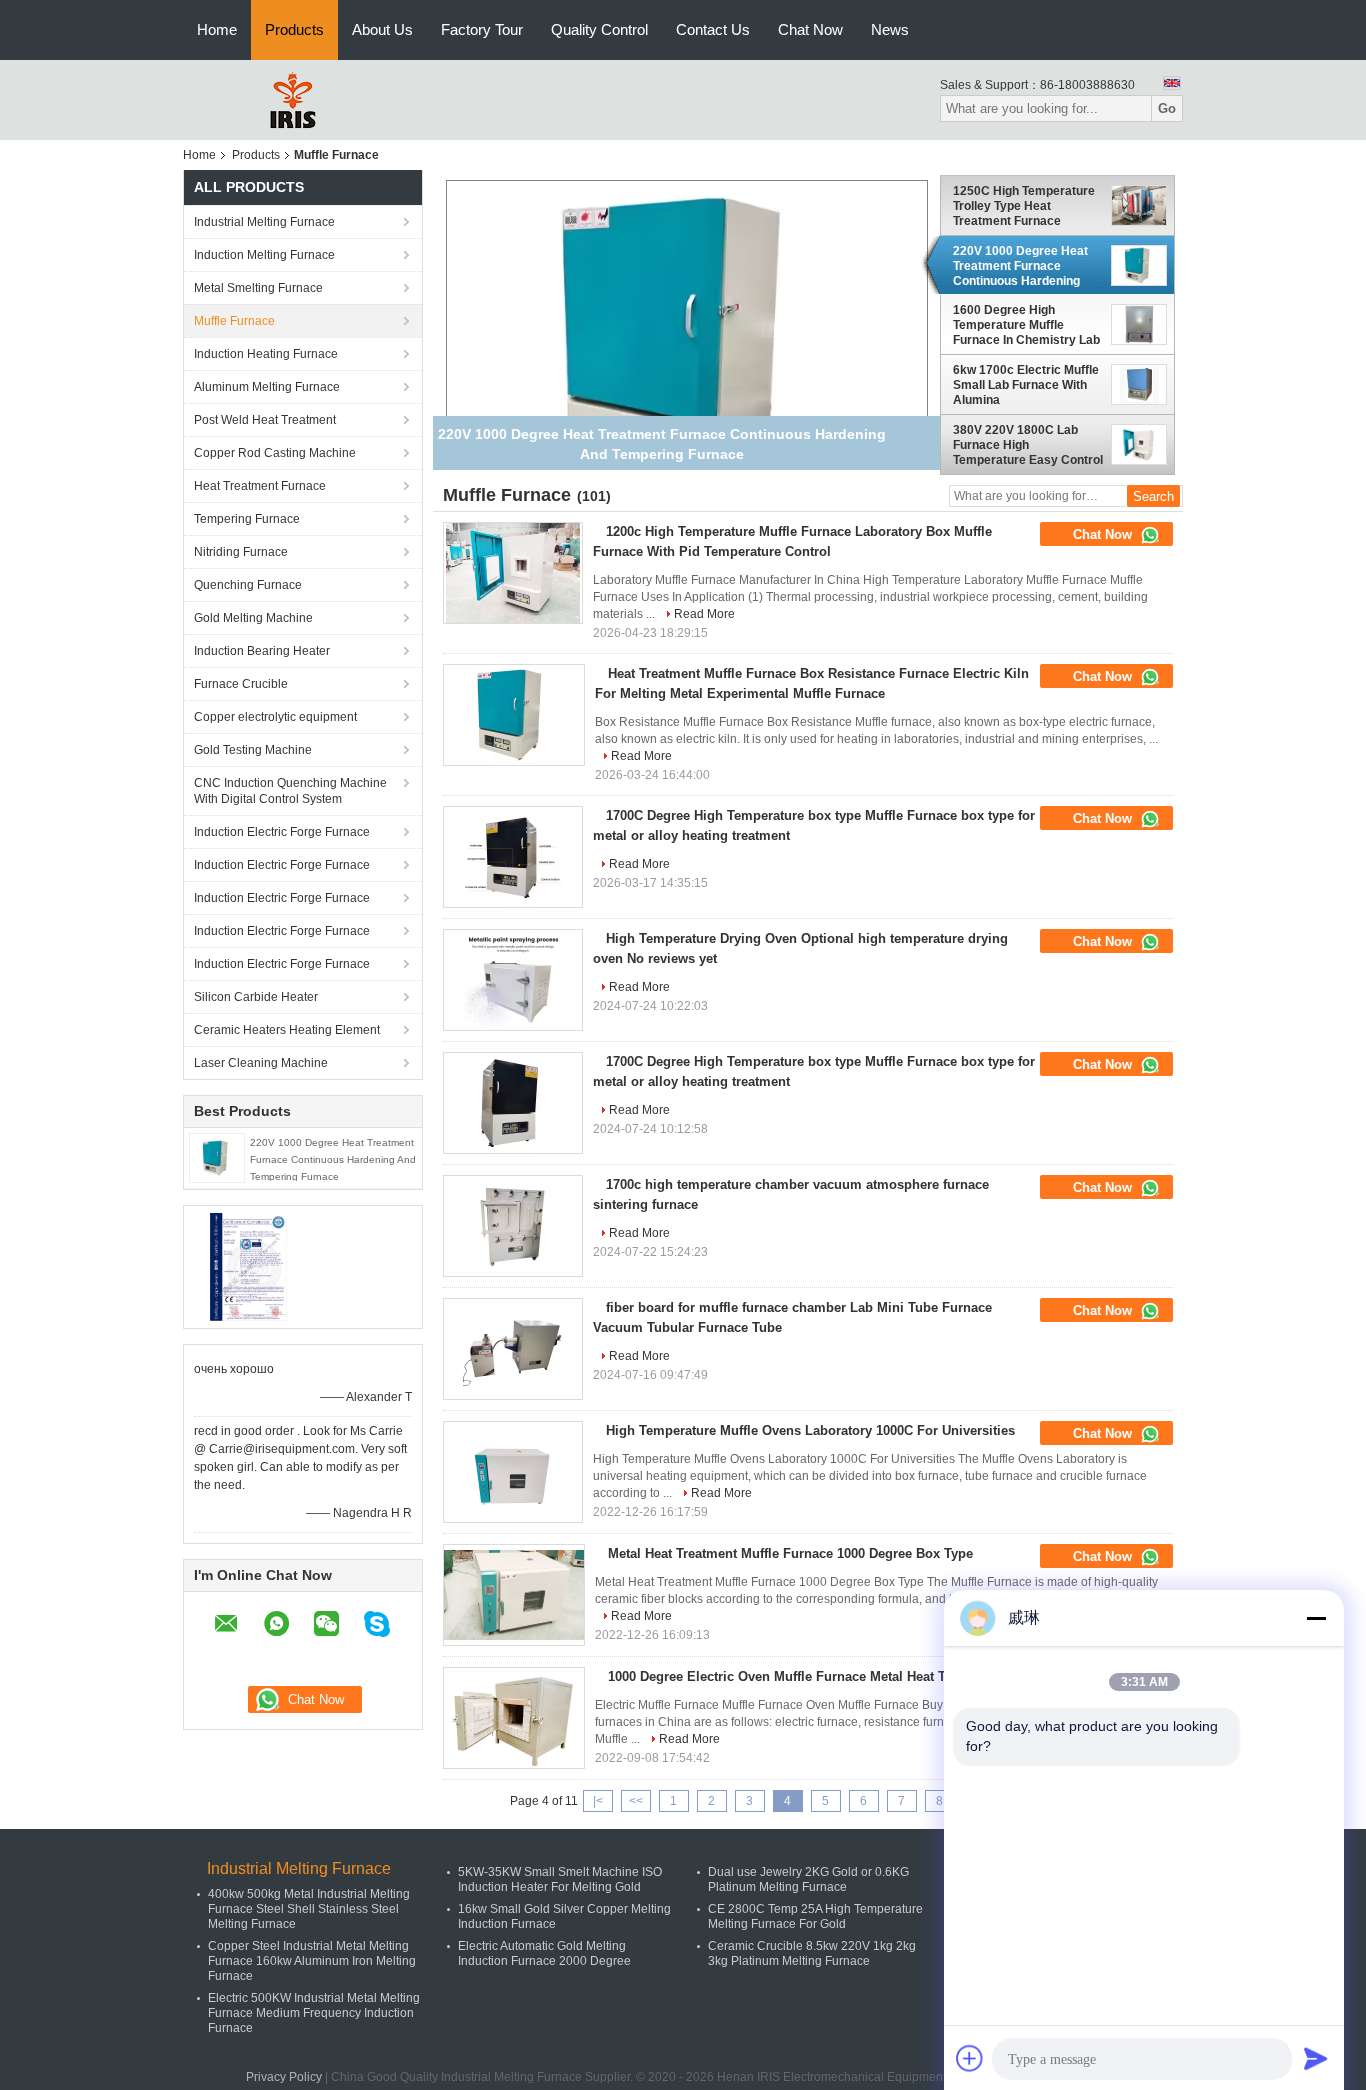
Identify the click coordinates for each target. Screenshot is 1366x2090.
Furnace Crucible (241, 684)
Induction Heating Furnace (266, 354)
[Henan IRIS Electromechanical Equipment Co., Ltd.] (293, 99)
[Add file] (970, 2058)
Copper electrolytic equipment (275, 717)
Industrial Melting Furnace (264, 222)
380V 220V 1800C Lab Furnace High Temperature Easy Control (1028, 445)
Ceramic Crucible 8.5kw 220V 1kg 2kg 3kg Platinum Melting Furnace (812, 1953)
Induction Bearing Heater (262, 651)
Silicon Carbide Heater (256, 997)
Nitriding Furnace (241, 552)
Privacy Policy (284, 2077)
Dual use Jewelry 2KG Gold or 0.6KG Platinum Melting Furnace (808, 1879)
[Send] (1316, 2058)
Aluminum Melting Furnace (267, 387)
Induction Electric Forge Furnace (282, 832)
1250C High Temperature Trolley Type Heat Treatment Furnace (1024, 206)
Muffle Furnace (234, 321)
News (890, 29)
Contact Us (713, 29)
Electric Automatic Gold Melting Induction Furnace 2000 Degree (544, 1953)
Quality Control (599, 29)
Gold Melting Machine (253, 618)
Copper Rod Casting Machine (275, 453)
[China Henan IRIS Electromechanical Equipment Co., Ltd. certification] (248, 1266)
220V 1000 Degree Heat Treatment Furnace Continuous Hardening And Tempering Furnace (333, 1159)
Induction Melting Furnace (264, 255)
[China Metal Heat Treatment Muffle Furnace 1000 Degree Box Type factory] (514, 1595)
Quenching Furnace (248, 585)
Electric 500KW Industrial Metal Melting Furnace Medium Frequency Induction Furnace (314, 2013)
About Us (382, 29)
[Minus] (1316, 1618)
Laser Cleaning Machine (261, 1063)
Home (217, 29)
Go (1167, 108)
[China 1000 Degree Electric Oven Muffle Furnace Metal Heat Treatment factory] (514, 1718)
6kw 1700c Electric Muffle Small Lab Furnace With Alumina (1026, 385)
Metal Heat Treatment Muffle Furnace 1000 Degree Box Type (790, 1553)
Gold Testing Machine (253, 750)
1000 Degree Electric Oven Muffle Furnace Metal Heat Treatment (803, 1676)
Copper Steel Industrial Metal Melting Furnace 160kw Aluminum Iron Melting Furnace (312, 1961)
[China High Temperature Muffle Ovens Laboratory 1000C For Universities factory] (513, 1472)
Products (294, 29)
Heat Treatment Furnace (260, 486)
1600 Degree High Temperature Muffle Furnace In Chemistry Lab (1026, 325)
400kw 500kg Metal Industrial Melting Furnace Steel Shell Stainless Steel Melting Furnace (309, 1909)
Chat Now (810, 29)
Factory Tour (482, 29)
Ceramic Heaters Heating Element (287, 1030)
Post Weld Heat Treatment (265, 420)
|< (598, 1801)
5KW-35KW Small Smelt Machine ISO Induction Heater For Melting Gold (560, 1879)
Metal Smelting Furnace (258, 288)
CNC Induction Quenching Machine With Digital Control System (290, 791)
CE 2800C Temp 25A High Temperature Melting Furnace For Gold (815, 1916)
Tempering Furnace (247, 519)
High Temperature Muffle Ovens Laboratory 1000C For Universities (810, 1430)
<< (636, 1801)
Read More (704, 614)
